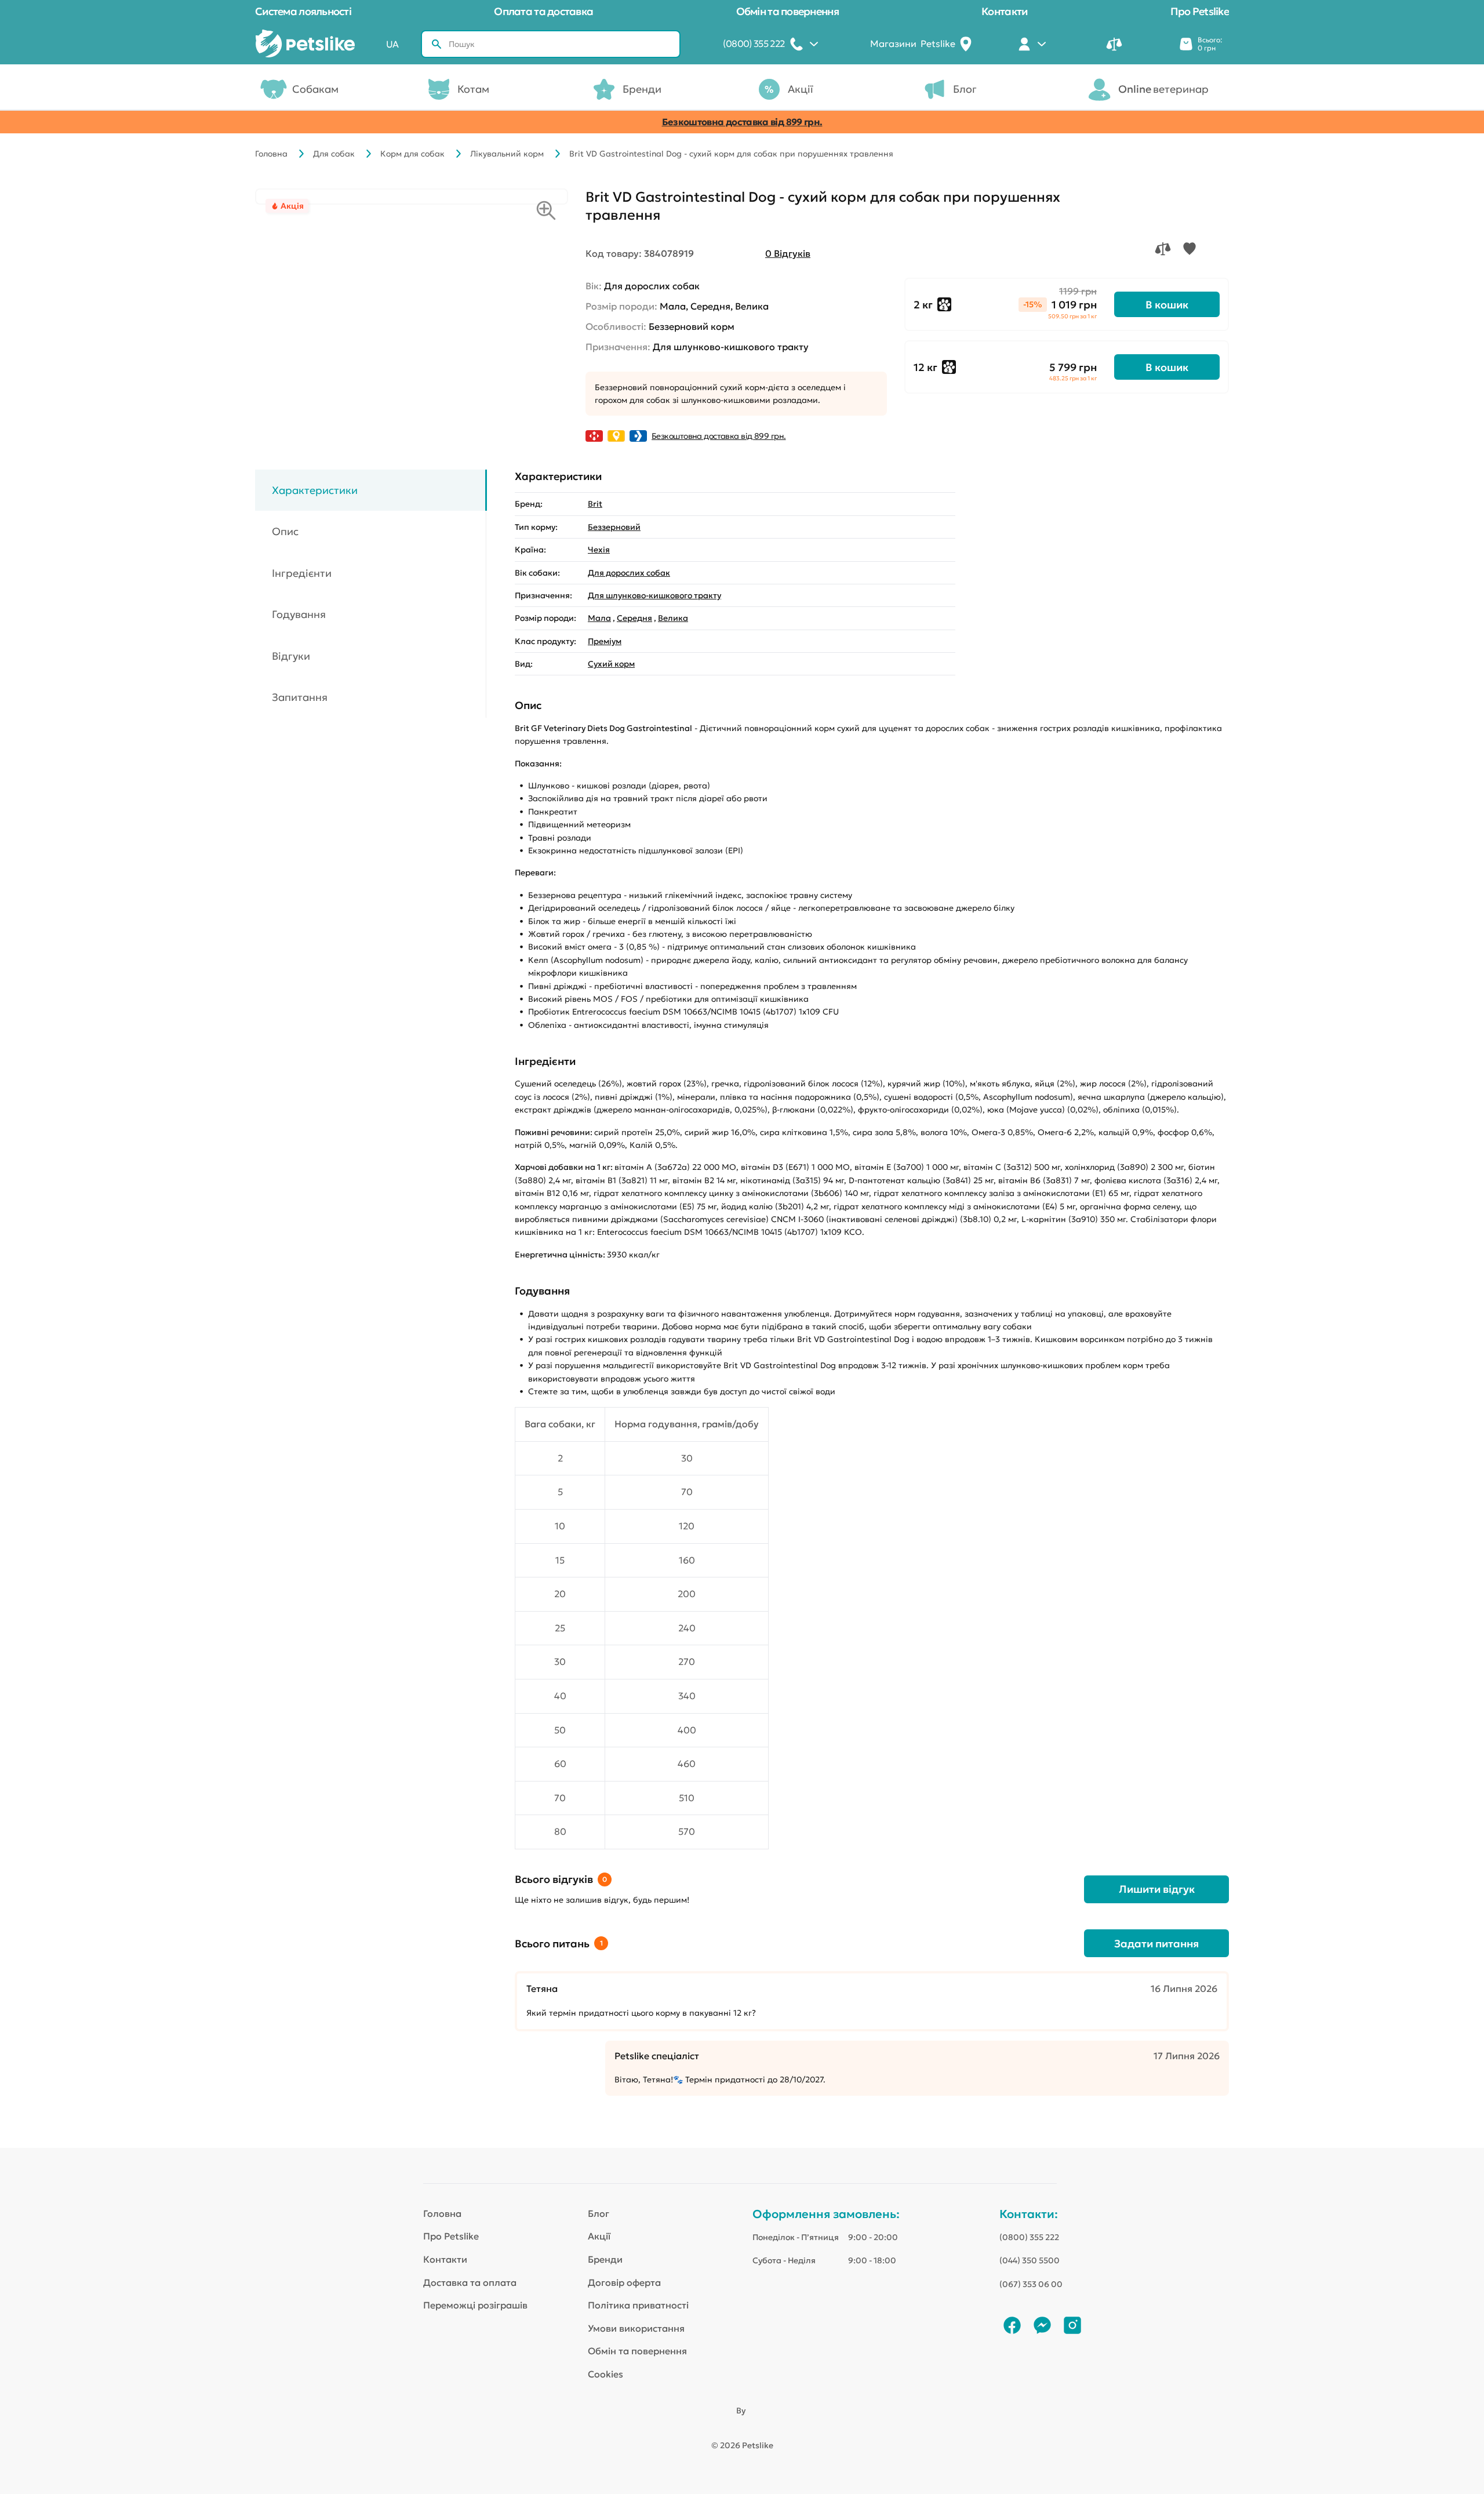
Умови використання (636, 2328)
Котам (473, 89)
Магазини (913, 43)
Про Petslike (1200, 11)
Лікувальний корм (507, 154)
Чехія (599, 550)
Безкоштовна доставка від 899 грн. (742, 122)
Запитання (300, 697)
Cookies (605, 2374)
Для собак (334, 154)
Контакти (1004, 11)
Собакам (315, 89)
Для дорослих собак (629, 573)
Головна (271, 154)
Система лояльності (303, 11)
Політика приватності (638, 2305)
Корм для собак (412, 154)
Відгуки (291, 656)
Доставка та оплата (470, 2282)
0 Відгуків (788, 253)
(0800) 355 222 (1029, 2237)
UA (392, 44)
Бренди (642, 89)
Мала (599, 618)
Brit (595, 504)
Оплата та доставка (543, 11)
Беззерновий (614, 527)
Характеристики (315, 490)
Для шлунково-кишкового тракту (654, 595)
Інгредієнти (302, 573)
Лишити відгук (1157, 1889)
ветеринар (1163, 89)
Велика (673, 618)
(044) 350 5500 (1030, 2260)
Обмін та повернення (788, 11)
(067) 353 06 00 (1031, 2284)
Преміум (605, 641)
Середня (634, 618)
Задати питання (1156, 1944)
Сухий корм (611, 664)
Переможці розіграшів (475, 2305)
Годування (299, 614)
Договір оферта (624, 2282)
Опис (285, 531)
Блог (965, 89)
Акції (801, 89)
